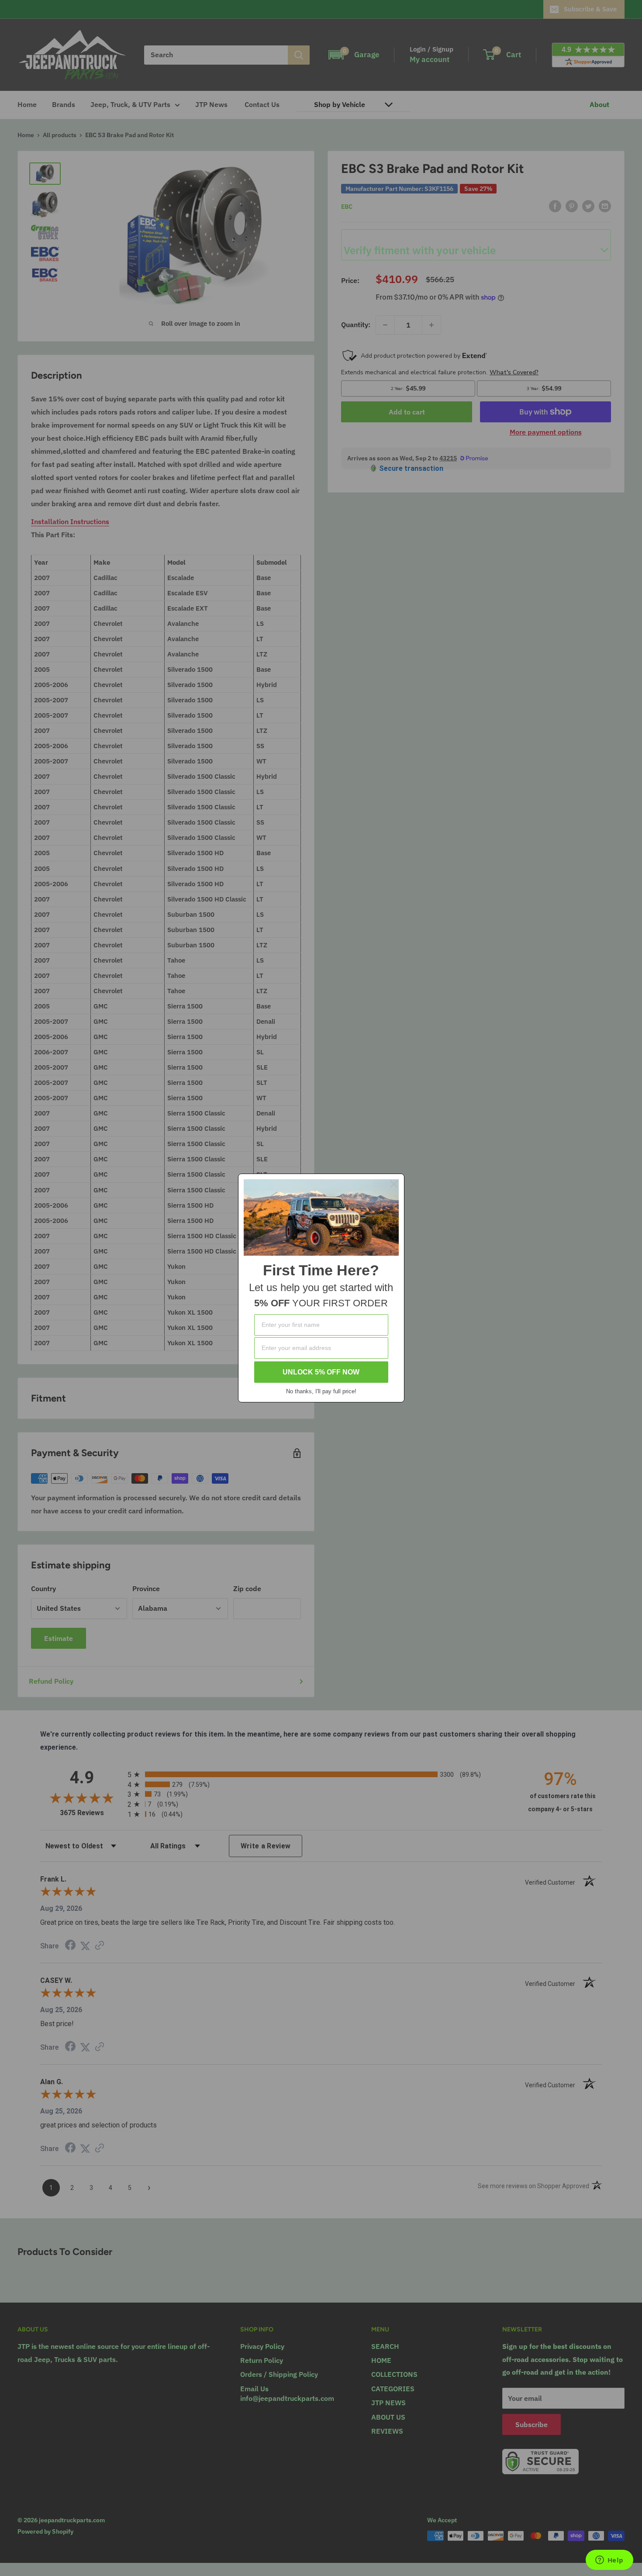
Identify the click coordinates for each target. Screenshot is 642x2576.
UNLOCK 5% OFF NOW (321, 1372)
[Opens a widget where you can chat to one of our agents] (609, 2561)
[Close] (394, 1184)
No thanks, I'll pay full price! (321, 1391)
